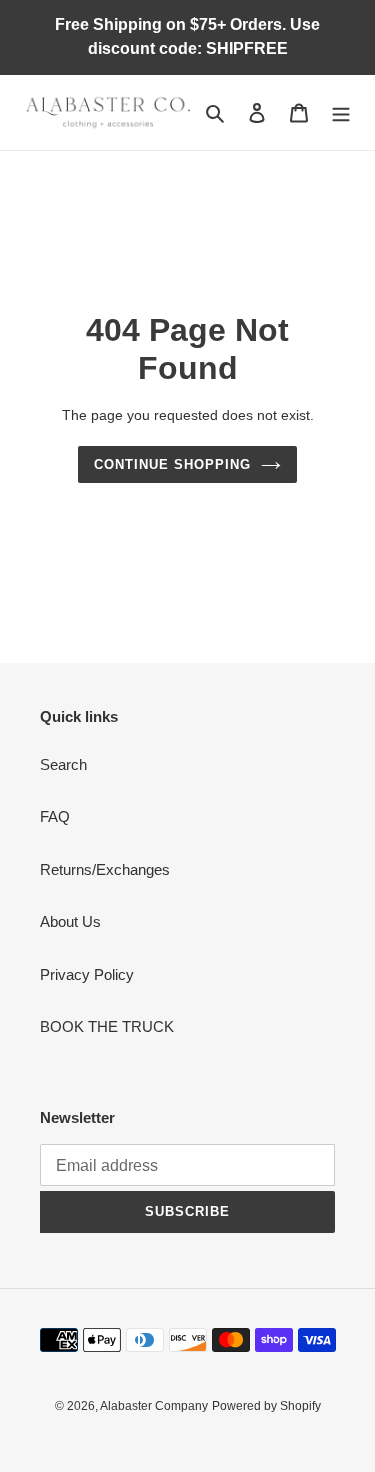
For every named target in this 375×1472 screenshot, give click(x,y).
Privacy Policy (87, 974)
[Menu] (341, 112)
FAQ (55, 816)
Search (63, 764)
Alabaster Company (154, 1406)
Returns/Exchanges (105, 869)
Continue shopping (173, 464)
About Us (70, 921)
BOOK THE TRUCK (107, 1026)
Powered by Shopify (266, 1406)
